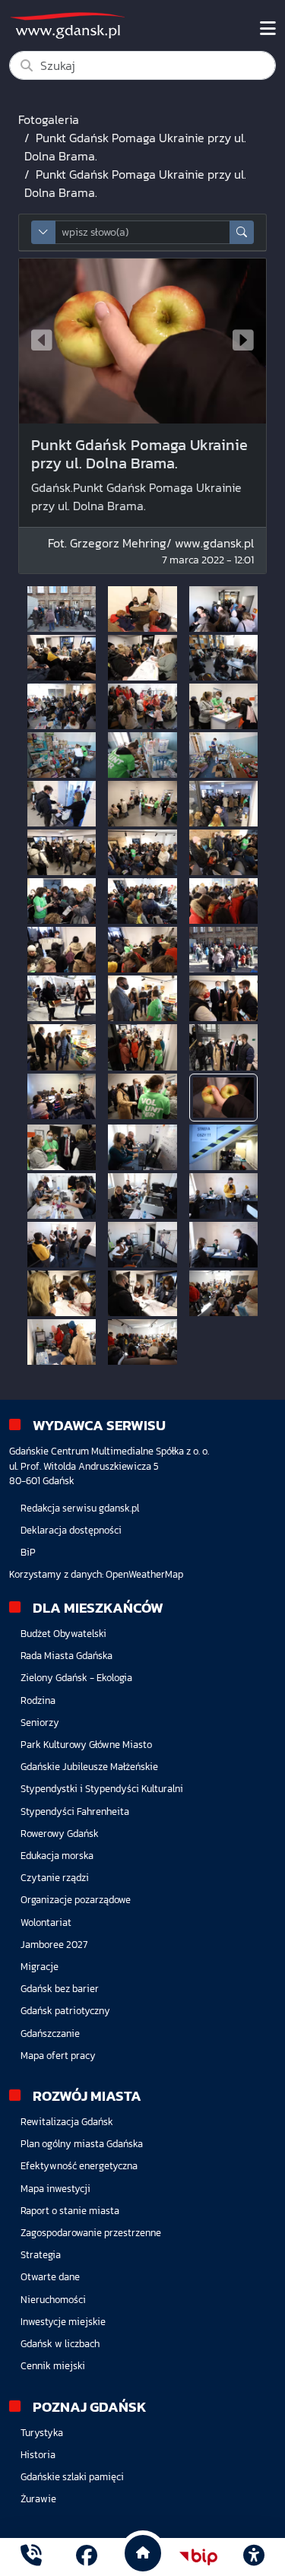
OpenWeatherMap (144, 1574)
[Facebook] (87, 2557)
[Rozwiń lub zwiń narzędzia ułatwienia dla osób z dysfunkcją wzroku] (254, 2557)
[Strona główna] (31, 2557)
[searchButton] (242, 232)
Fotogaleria (49, 119)
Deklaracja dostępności (71, 1530)
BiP (28, 1552)
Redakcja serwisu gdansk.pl (80, 1508)
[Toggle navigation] (268, 29)
